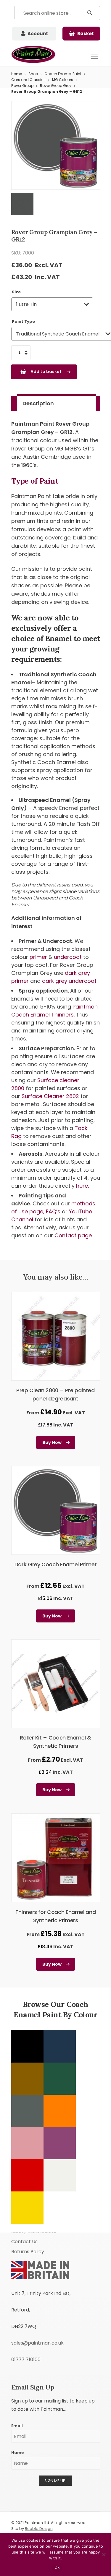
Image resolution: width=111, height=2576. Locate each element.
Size (16, 292)
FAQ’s (53, 1211)
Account (38, 34)
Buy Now (52, 1442)
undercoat (68, 957)
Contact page (73, 1235)
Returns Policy (28, 2252)
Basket (86, 34)
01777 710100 (26, 2359)
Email (17, 2426)
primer (38, 957)
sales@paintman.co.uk (37, 2343)
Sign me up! (55, 2481)
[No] (104, 2554)
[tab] (57, 403)
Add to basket (46, 372)
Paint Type (23, 321)
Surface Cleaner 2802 (51, 1096)
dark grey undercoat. (70, 981)
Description (38, 403)
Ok (57, 2567)
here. (82, 1186)
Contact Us (24, 2242)
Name (17, 2453)
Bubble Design (39, 2529)
